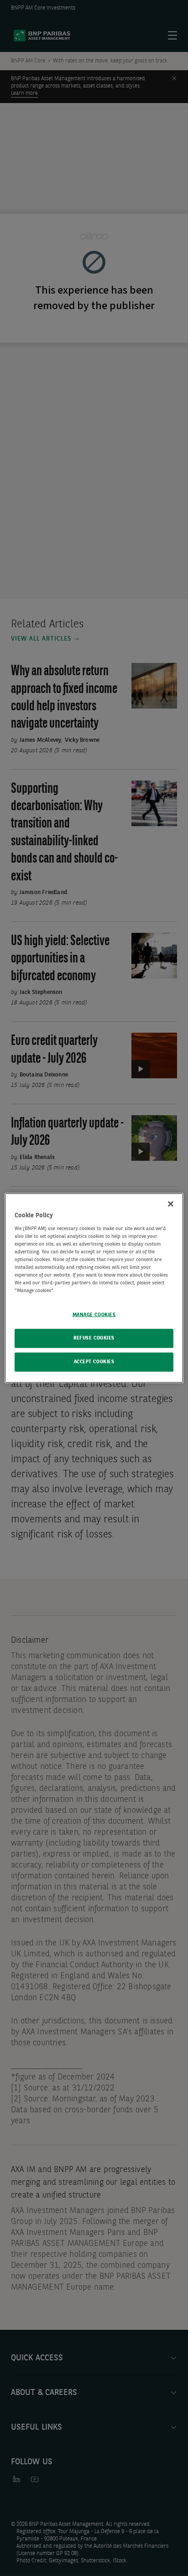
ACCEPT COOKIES (94, 1362)
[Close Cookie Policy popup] (171, 1204)
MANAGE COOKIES (94, 1315)
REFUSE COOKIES (94, 1338)
